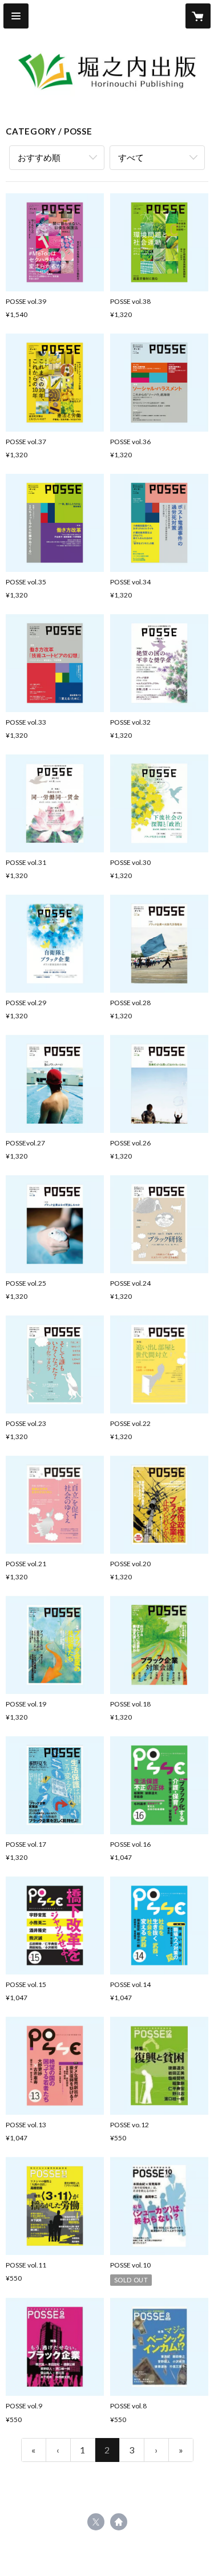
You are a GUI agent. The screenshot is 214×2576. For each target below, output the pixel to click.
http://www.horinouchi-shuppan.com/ (119, 2522)
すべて (131, 157)
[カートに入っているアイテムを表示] (198, 16)
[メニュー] (16, 16)
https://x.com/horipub (96, 2522)
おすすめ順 (39, 157)
